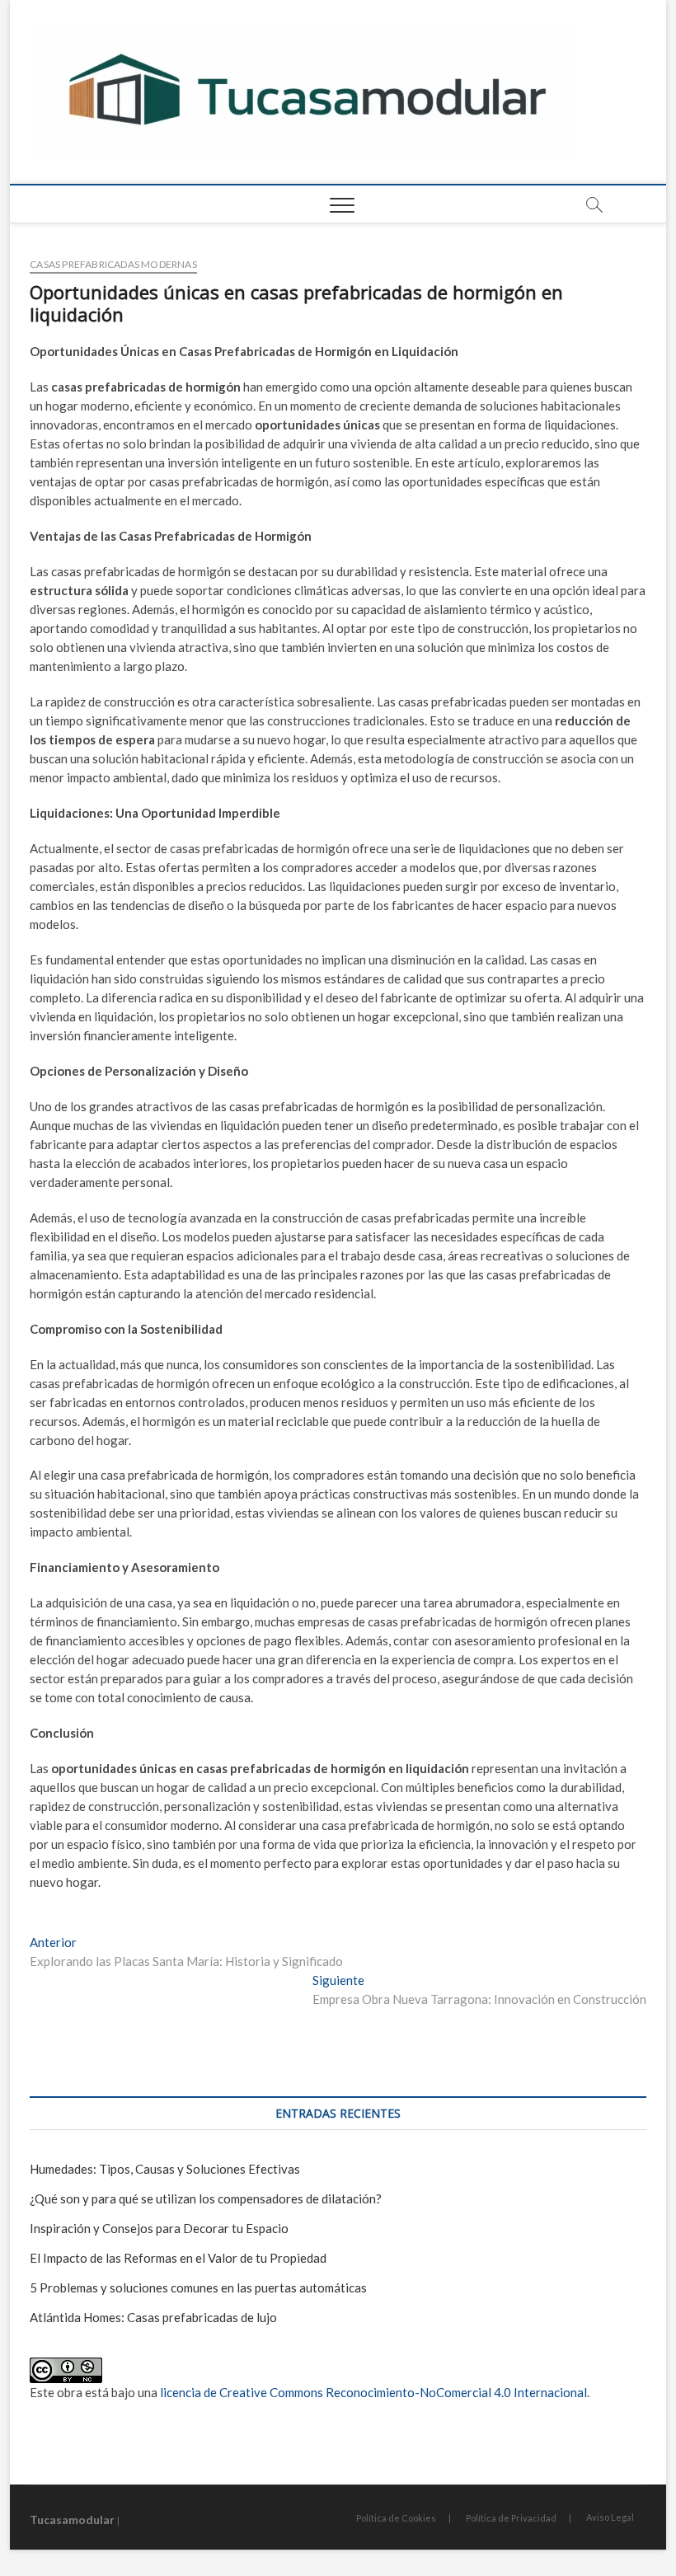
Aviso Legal (610, 2517)
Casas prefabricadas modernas (113, 264)
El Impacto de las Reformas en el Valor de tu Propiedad (178, 2258)
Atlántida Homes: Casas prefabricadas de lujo (153, 2317)
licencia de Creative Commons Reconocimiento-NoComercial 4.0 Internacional (373, 2392)
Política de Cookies (396, 2518)
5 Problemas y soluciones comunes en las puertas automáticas (198, 2287)
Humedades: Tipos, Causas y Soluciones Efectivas (165, 2169)
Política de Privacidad (511, 2518)
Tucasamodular (72, 2520)
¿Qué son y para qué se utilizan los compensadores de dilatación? (206, 2198)
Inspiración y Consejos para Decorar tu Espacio (159, 2228)
